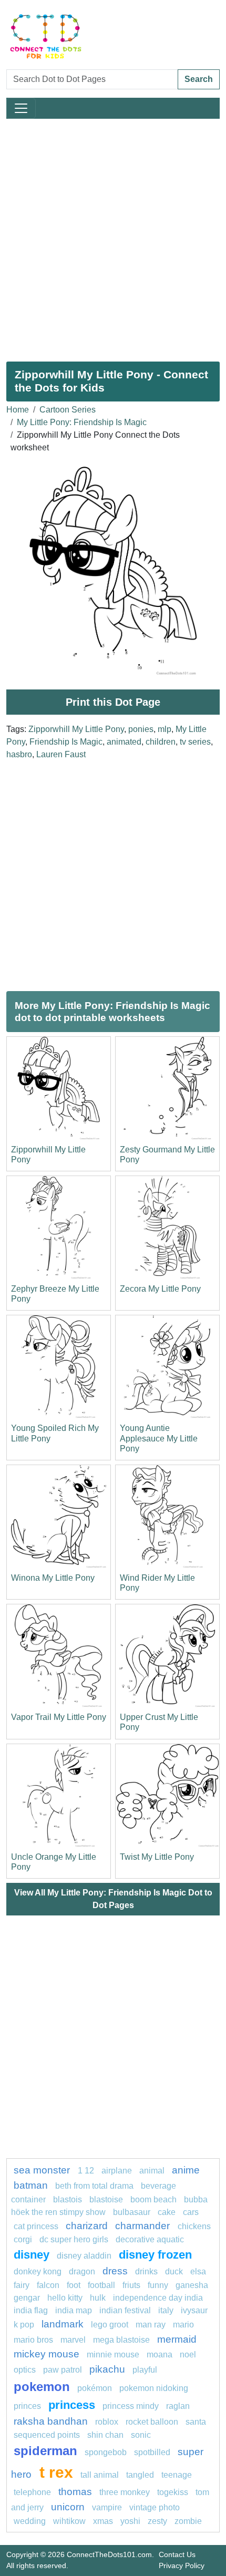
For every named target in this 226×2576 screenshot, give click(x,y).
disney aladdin (84, 2256)
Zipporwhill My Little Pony (76, 729)
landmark (63, 2324)
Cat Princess (36, 2226)
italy (166, 2310)
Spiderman (45, 2451)
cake (167, 2212)
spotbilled (152, 2452)
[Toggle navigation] (21, 108)
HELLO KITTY (65, 2298)
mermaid (177, 2339)
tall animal (100, 2475)
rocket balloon (152, 2422)
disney (32, 2255)
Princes (27, 2406)
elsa (198, 2271)
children (161, 742)
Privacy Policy (182, 2565)
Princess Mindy (131, 2406)
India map (74, 2310)
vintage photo (155, 2507)
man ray (151, 2325)
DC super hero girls (74, 2239)
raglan (178, 2406)
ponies (141, 729)
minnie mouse (113, 2355)
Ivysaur (194, 2310)
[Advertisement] (113, 236)
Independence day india (158, 2298)
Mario (183, 2325)
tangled (140, 2475)
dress (115, 2271)
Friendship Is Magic (66, 742)
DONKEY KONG (38, 2271)
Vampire (107, 2507)
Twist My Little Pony (157, 1857)
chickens (194, 2226)
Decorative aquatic (150, 2239)
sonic (141, 2435)
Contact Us (177, 2554)
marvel (73, 2340)
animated (124, 742)
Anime (186, 2170)
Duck (174, 2271)
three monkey (125, 2492)
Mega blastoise (121, 2340)
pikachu (107, 2369)
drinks (146, 2271)
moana (160, 2355)
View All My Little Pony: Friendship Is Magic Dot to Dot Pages (113, 1899)
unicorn (68, 2507)
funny (158, 2285)
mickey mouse (47, 2354)
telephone (32, 2492)
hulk (98, 2298)
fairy (22, 2285)
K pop (24, 2325)
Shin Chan (105, 2435)
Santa (196, 2422)
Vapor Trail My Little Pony (59, 1717)
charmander (144, 2226)
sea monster (43, 2170)
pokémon (95, 2388)
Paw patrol (63, 2370)
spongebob (106, 2452)
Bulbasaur (132, 2212)
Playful (145, 2370)
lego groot (110, 2325)
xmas (103, 2521)
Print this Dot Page (113, 702)
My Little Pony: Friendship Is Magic (82, 422)
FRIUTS (131, 2285)
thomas (75, 2492)
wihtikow (69, 2521)
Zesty (157, 2521)
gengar (27, 2298)
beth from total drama (94, 2186)
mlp (165, 729)
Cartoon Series (68, 410)
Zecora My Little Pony (160, 1289)
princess (72, 2405)
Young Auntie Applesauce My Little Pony (159, 1438)
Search (199, 79)
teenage (177, 2475)
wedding (30, 2521)
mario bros (33, 2340)
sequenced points (47, 2435)
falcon (48, 2285)
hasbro (19, 754)
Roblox (107, 2422)
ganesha (192, 2285)
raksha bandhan (51, 2421)
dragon (82, 2271)
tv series (195, 742)
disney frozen (155, 2255)
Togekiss (173, 2492)
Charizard (87, 2226)
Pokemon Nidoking (154, 2388)
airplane (117, 2171)
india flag (31, 2310)
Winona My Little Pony (53, 1578)
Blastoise (106, 2199)
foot (74, 2285)
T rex (56, 2472)
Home (18, 410)
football (101, 2285)
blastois (68, 2199)
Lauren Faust (61, 754)
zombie (188, 2521)
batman (31, 2185)
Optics (25, 2370)
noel (188, 2355)
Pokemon (42, 2387)
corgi (23, 2239)
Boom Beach (153, 2199)
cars (191, 2212)
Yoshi (130, 2521)
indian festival (125, 2310)
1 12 (86, 2171)
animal (152, 2171)
